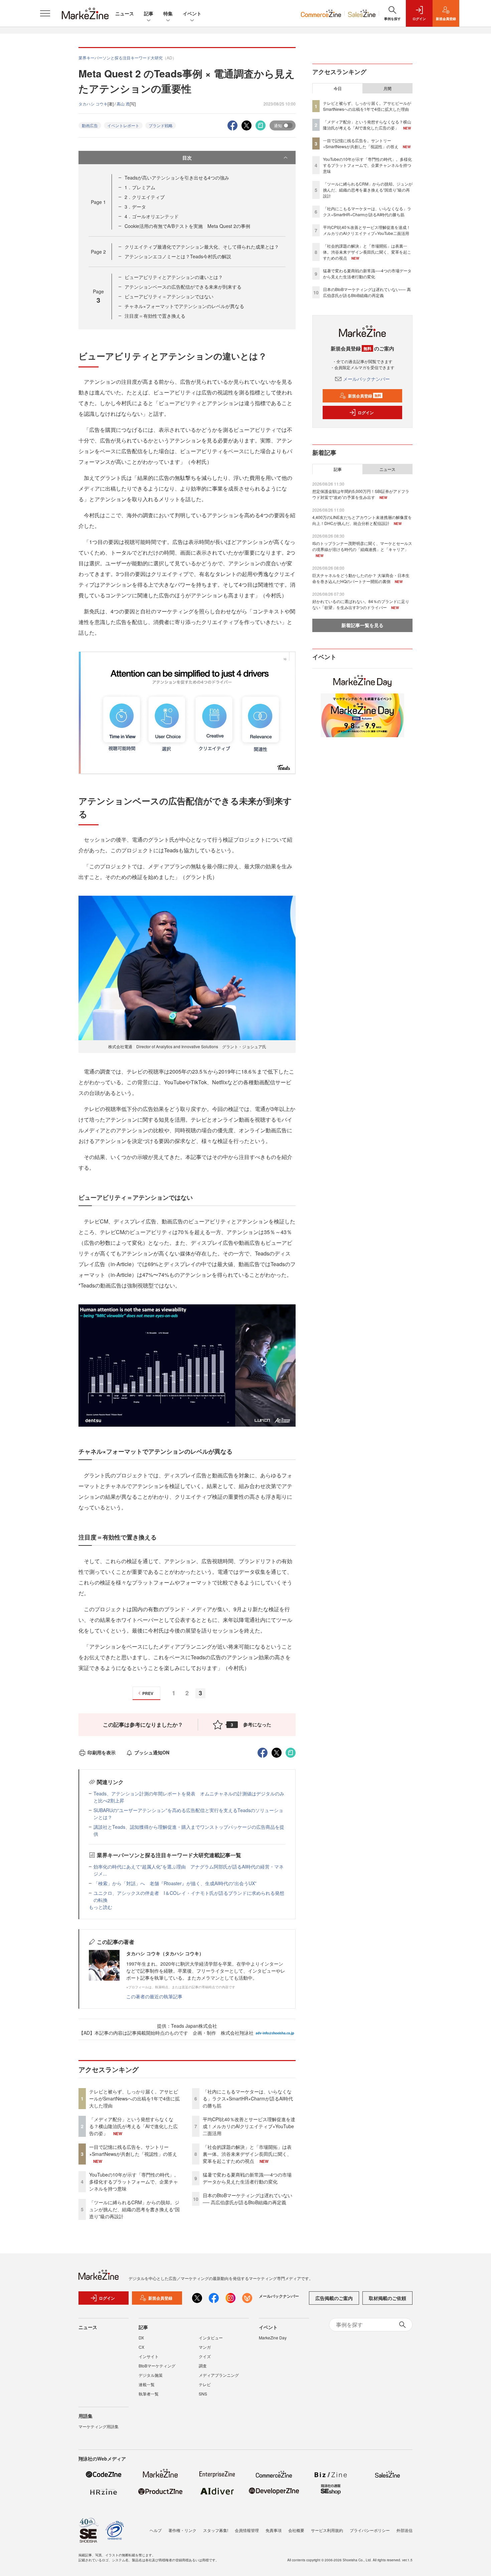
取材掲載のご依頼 (387, 2298)
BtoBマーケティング (157, 2366)
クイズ (205, 2356)
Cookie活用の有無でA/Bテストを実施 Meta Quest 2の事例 (187, 226)
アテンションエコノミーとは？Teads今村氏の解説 (178, 256)
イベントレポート (123, 125)
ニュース (125, 13)
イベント (192, 13)
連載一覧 (147, 2384)
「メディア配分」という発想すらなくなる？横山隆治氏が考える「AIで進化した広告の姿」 (133, 2126)
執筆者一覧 (149, 2394)
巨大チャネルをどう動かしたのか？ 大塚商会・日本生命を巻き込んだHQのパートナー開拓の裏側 (361, 578)
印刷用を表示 (102, 1752)
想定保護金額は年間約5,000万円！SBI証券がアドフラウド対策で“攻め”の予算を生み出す (361, 494)
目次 (187, 158)
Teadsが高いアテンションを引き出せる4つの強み (177, 178)
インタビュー (211, 2338)
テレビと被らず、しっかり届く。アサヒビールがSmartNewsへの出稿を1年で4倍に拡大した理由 (134, 2098)
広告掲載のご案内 (334, 2298)
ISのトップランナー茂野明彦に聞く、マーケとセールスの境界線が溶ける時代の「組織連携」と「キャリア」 (362, 546)
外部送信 (404, 2530)
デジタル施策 (151, 2375)
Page (98, 202)
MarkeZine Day (273, 2338)
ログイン (366, 412)
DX (141, 2338)
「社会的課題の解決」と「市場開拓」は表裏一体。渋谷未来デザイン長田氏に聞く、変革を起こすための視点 (247, 2154)
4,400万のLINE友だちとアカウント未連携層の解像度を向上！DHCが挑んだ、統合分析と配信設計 (362, 520)
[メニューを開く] (45, 13)
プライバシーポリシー (370, 2530)
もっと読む (101, 1907)
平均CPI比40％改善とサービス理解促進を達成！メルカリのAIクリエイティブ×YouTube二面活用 (249, 2126)
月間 (387, 88)
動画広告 (90, 125)
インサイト (149, 2356)
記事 (149, 13)
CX (141, 2347)
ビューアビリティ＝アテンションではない (169, 296)
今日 (338, 88)
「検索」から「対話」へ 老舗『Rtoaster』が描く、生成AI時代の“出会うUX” (175, 1883)
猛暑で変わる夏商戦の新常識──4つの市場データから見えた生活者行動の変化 (247, 2178)
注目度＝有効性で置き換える (155, 316)
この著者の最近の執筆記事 (154, 1996)
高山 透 (123, 104)
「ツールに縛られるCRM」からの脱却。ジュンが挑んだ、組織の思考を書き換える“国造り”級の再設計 (134, 2209)
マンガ (205, 2347)
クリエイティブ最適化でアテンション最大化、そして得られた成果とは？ (202, 247)
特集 (168, 13)
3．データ (135, 207)
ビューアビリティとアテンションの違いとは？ (174, 277)
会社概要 (296, 2530)
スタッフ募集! (216, 2530)
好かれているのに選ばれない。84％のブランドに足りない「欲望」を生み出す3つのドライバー (361, 604)
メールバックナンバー (366, 379)
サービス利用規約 (327, 2530)
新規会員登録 (365, 396)
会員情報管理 (247, 2530)
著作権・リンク (182, 2530)
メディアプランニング (219, 2375)
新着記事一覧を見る (362, 625)
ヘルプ (156, 2530)
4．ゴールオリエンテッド (152, 216)
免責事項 (274, 2530)
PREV (148, 1693)
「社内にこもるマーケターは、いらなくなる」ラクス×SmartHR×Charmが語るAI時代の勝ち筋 (248, 2098)
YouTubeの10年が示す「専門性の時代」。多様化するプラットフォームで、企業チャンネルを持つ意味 (134, 2182)
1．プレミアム (140, 187)
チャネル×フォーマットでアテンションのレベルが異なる (184, 306)
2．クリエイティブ (145, 197)
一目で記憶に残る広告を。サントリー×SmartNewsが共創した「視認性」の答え (133, 2150)
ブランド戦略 (161, 125)
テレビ (205, 2384)
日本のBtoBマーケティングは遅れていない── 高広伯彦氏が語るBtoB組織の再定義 (248, 2199)
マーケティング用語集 (99, 2426)
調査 (203, 2366)
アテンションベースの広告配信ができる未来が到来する (183, 287)
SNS (203, 2394)
